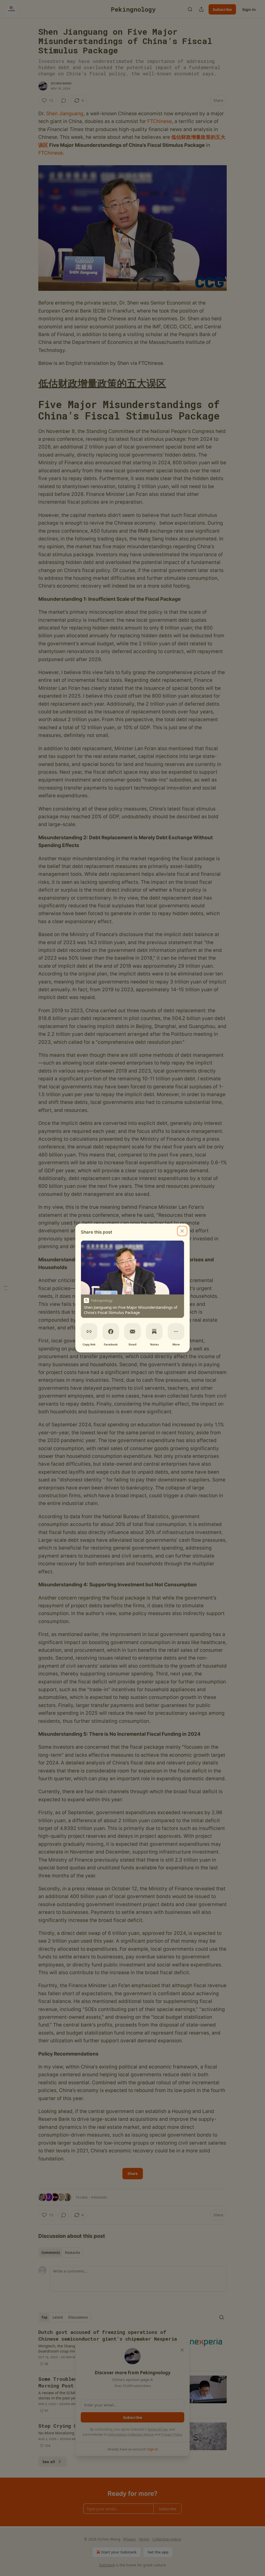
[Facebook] (111, 1332)
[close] (182, 1231)
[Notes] (154, 1332)
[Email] (132, 1332)
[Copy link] (89, 1332)
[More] (176, 1332)
